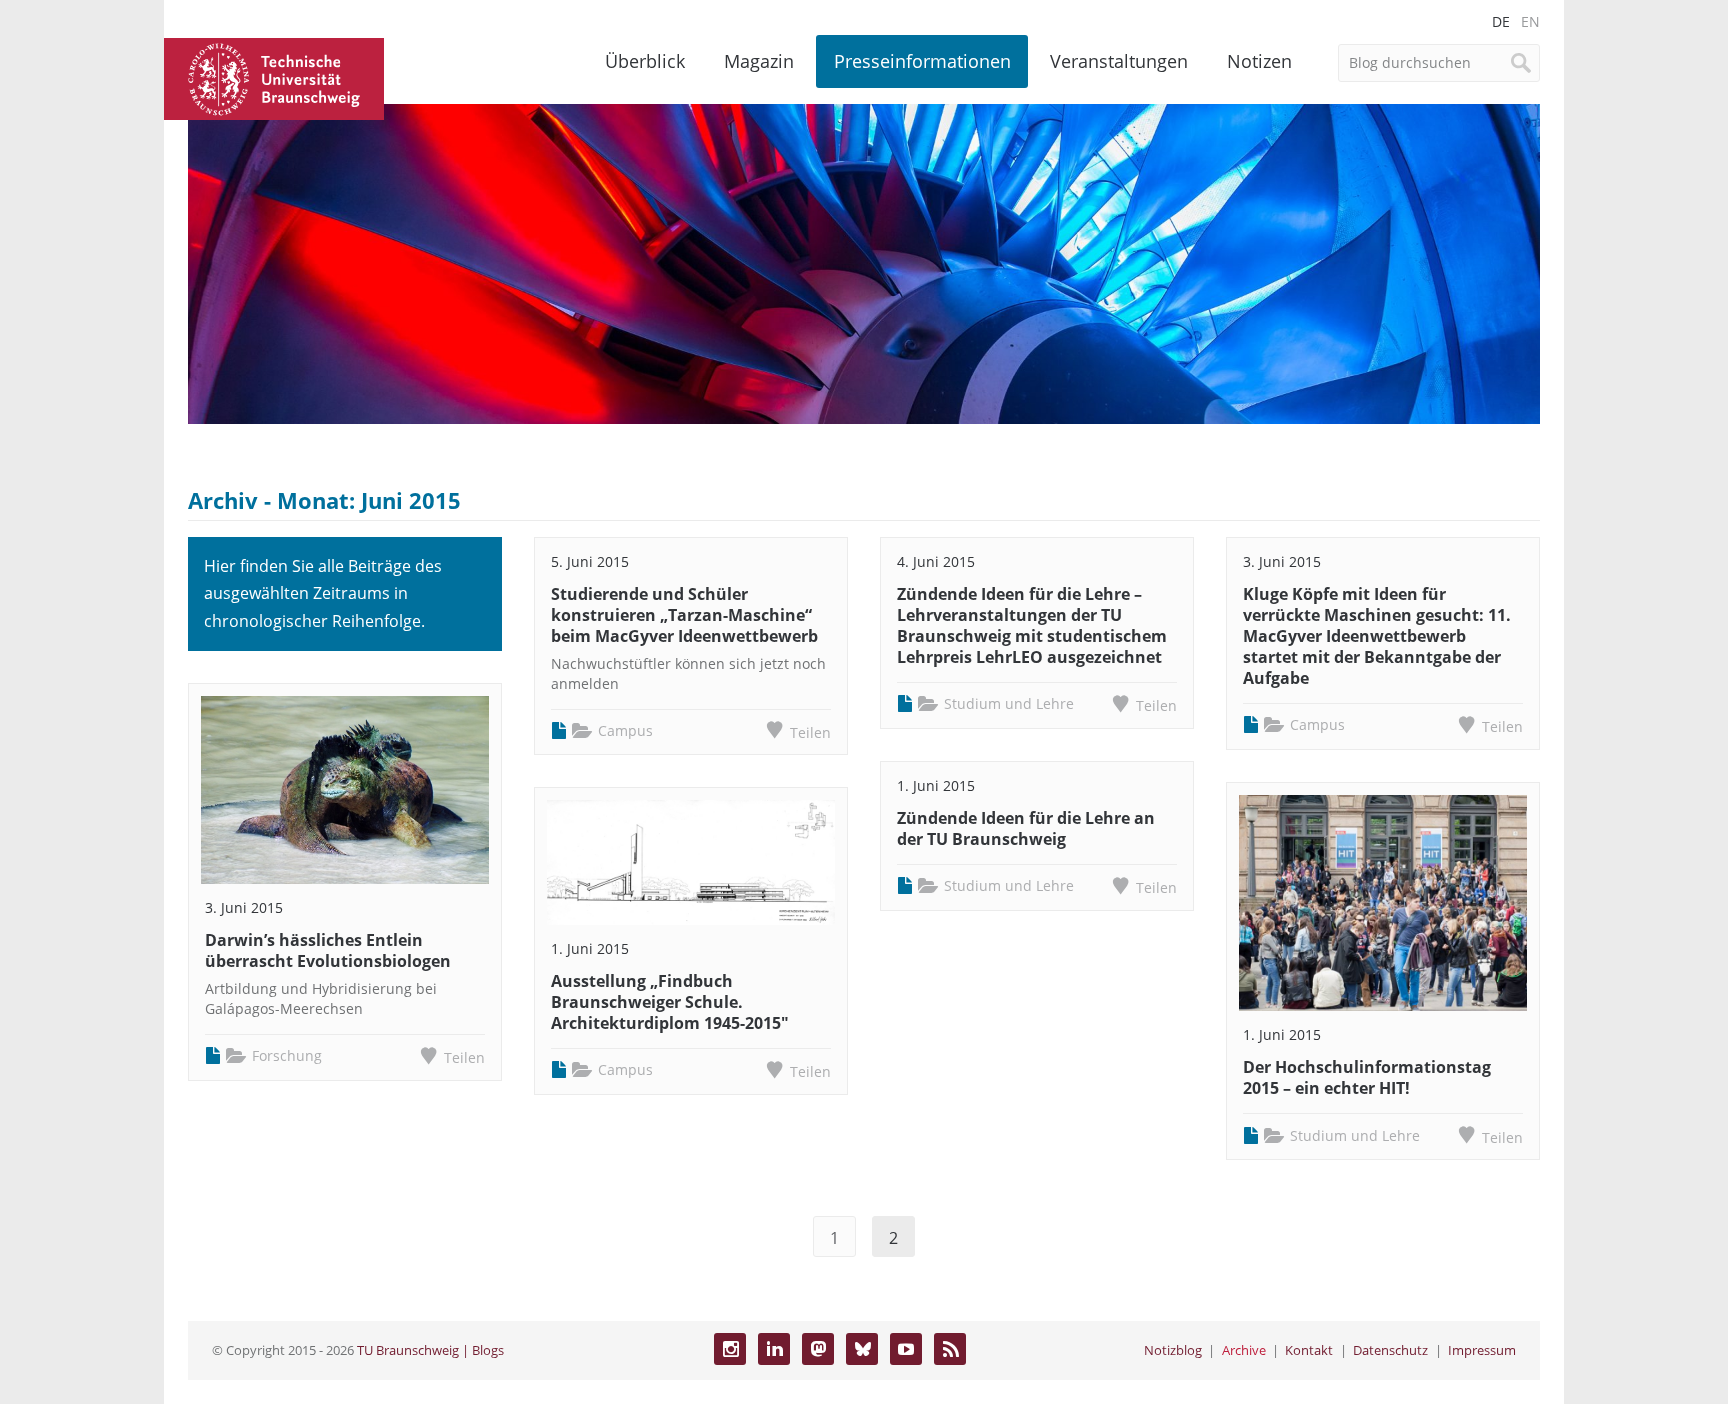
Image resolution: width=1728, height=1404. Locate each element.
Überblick (645, 61)
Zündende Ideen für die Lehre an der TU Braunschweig (1026, 828)
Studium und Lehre (1009, 703)
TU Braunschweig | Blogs (430, 1350)
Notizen (1259, 61)
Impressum (1482, 1350)
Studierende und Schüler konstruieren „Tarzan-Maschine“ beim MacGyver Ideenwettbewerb (684, 615)
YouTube (906, 1349)
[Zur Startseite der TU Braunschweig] (274, 77)
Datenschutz (1390, 1350)
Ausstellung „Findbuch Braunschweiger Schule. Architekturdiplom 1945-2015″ (670, 1002)
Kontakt (1309, 1350)
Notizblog (1173, 1350)
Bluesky (862, 1349)
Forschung (287, 1055)
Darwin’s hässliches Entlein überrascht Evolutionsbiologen (328, 950)
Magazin (759, 61)
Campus (625, 730)
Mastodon (818, 1349)
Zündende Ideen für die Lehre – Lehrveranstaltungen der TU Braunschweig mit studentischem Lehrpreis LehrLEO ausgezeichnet (1032, 625)
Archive (1244, 1350)
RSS (950, 1349)
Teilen (464, 1057)
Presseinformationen (922, 61)
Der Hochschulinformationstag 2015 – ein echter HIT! (1367, 1077)
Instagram (730, 1349)
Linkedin (774, 1349)
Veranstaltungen (1119, 61)
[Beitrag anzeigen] (345, 790)
